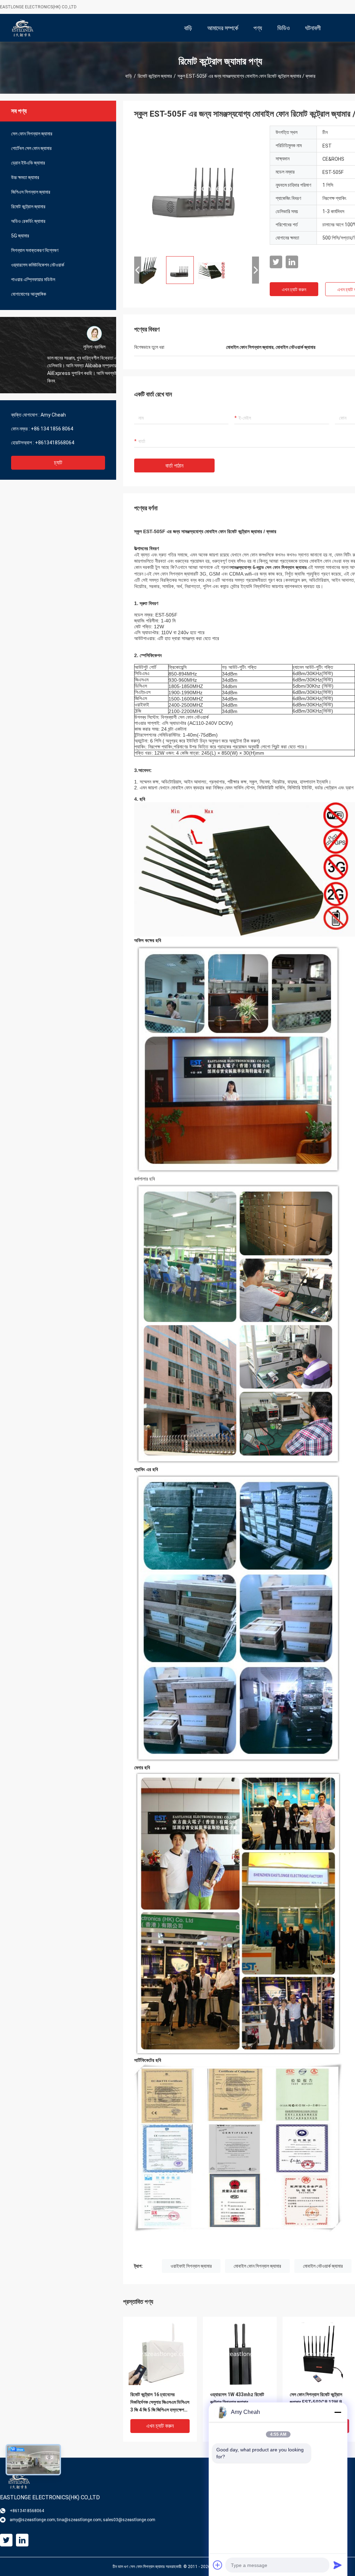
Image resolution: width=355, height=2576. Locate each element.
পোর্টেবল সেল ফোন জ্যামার (31, 148)
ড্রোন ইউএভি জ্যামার (28, 163)
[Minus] (338, 2412)
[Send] (338, 2565)
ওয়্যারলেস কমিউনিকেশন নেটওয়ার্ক (38, 265)
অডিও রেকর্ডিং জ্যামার (28, 221)
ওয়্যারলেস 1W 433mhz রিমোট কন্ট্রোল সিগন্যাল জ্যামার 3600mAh (237, 2402)
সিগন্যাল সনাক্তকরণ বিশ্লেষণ (35, 250)
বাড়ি (129, 76)
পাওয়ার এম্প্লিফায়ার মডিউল (33, 279)
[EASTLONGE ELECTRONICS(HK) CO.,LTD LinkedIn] (292, 262)
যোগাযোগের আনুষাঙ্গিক (29, 294)
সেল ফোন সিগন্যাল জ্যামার (32, 134)
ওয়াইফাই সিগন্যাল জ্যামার (191, 2266)
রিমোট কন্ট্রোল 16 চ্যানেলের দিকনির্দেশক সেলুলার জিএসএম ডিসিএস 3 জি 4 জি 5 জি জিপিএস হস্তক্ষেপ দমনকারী (160, 2403)
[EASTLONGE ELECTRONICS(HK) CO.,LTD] (23, 28)
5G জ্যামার (20, 236)
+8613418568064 (55, 443)
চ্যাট (58, 463)
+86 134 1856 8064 (52, 429)
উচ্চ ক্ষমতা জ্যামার (25, 177)
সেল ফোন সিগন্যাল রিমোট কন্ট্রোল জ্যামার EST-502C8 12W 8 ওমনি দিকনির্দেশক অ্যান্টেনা (316, 2402)
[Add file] (218, 2565)
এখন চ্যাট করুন (294, 290)
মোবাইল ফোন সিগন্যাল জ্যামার (257, 2266)
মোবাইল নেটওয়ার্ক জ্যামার (323, 2266)
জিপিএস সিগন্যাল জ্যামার (31, 192)
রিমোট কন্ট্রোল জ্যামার (155, 76)
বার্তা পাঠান (174, 466)
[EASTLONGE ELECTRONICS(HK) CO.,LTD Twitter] (276, 262)
